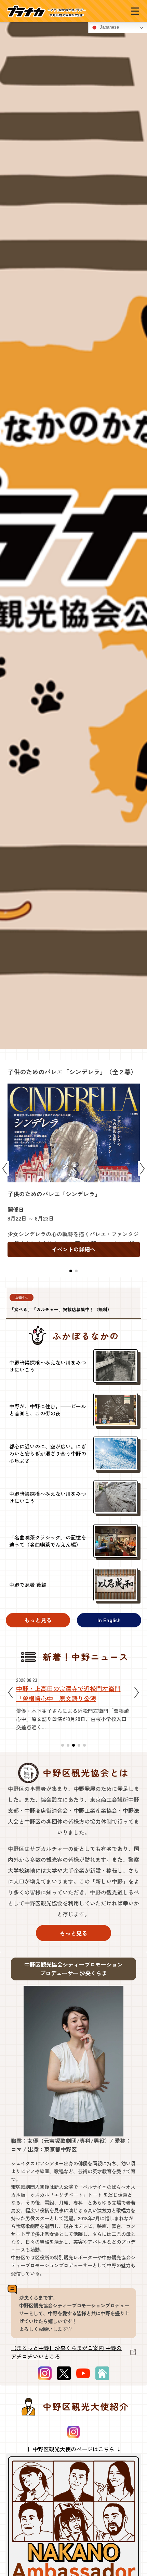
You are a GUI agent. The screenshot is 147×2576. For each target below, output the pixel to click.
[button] (71, 1271)
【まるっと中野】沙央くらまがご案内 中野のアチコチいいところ (66, 2352)
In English (109, 1620)
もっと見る (38, 1620)
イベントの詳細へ (73, 1249)
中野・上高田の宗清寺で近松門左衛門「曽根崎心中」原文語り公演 (68, 1693)
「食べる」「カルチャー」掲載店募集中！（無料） (61, 1309)
